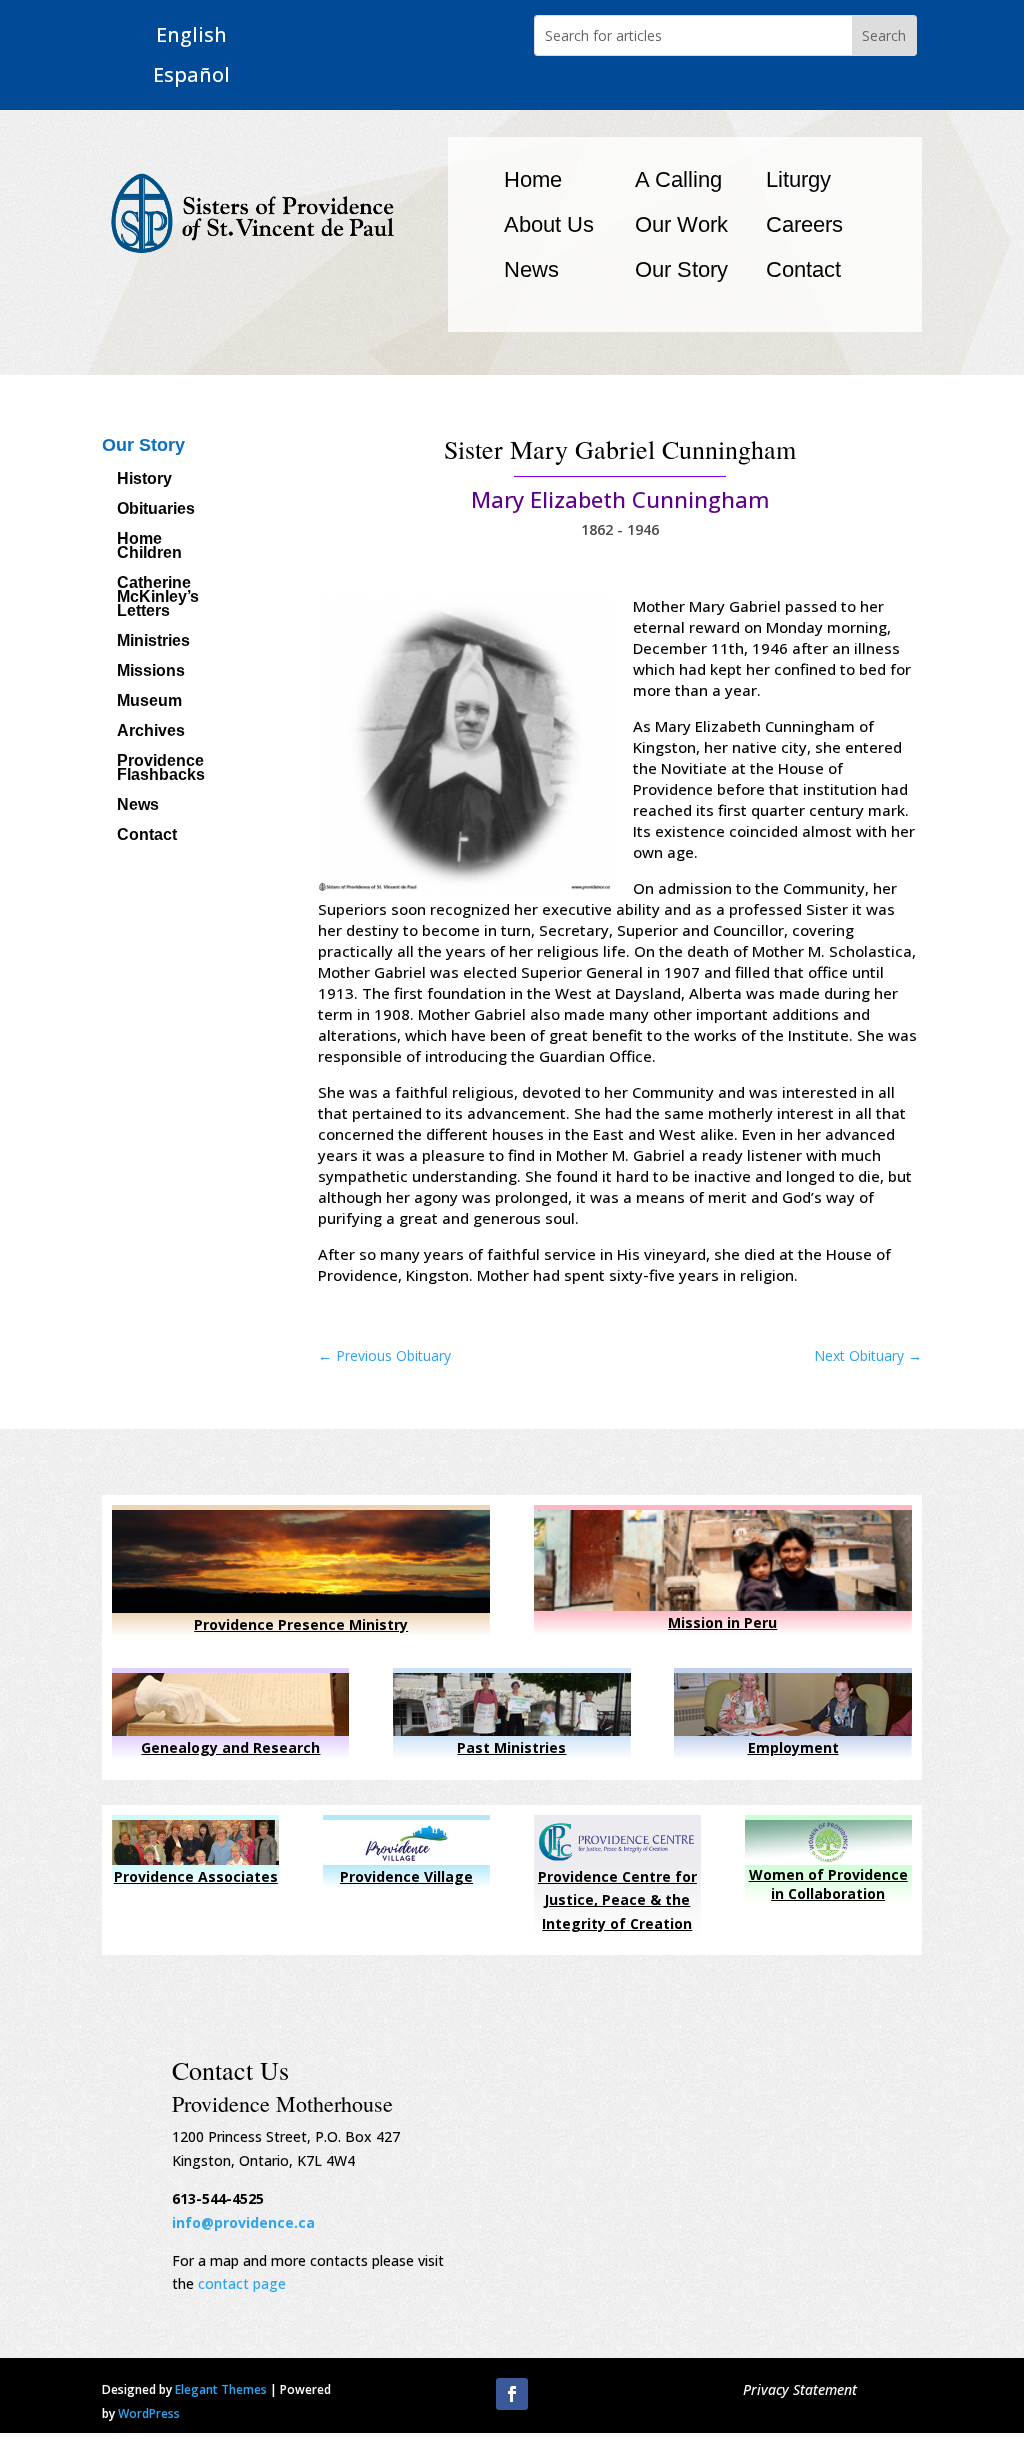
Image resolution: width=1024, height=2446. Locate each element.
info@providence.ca (243, 2222)
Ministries (153, 641)
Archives (151, 731)
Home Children (149, 546)
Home (533, 179)
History (144, 479)
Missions (151, 671)
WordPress (149, 2413)
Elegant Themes (221, 2389)
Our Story (681, 269)
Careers (804, 224)
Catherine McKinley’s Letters (158, 597)
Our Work (681, 224)
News (531, 269)
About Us (549, 224)
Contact (803, 269)
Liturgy (798, 179)
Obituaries (156, 509)
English (191, 35)
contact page (242, 2283)
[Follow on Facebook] (512, 2394)
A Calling (678, 179)
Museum (149, 701)
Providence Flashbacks (161, 768)
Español (191, 75)
